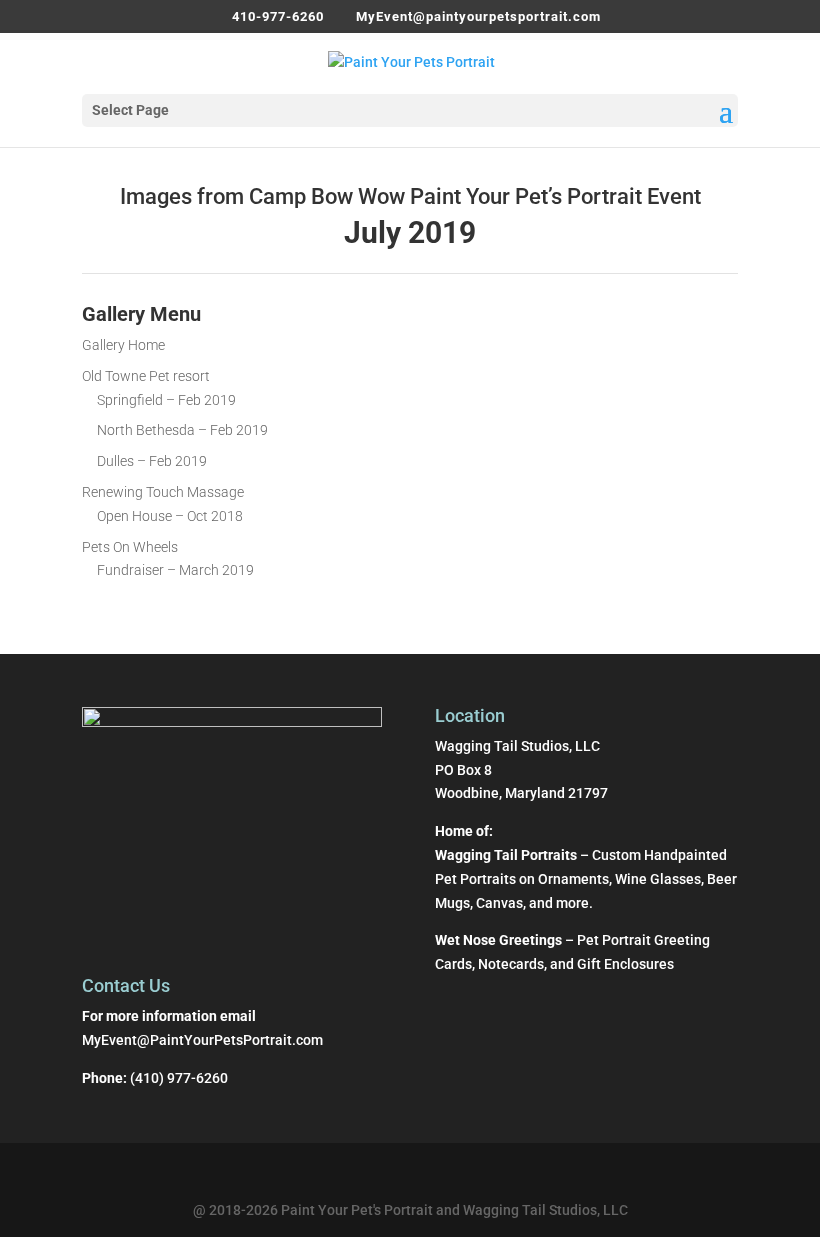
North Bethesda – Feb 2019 (182, 430)
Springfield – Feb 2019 (166, 400)
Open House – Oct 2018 (170, 516)
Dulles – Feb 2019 (152, 461)
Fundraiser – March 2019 (175, 570)
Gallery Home (123, 345)
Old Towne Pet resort (146, 376)
